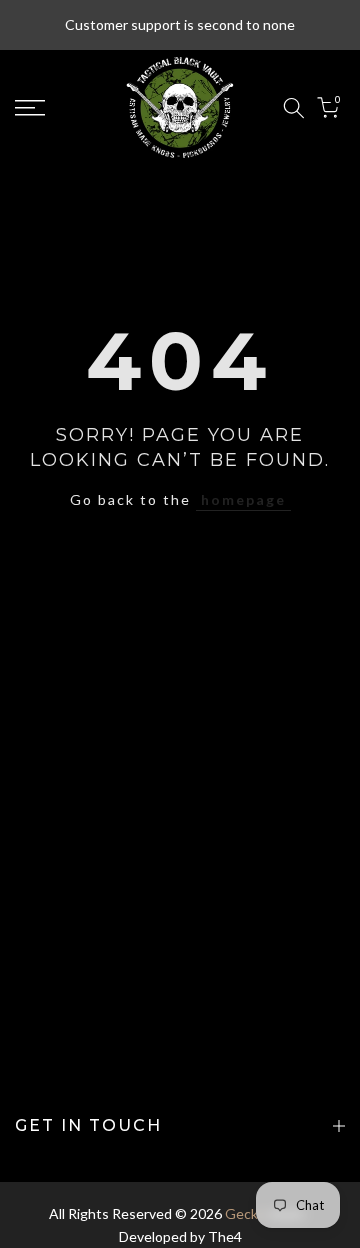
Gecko (245, 1213)
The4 (225, 1236)
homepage (243, 499)
